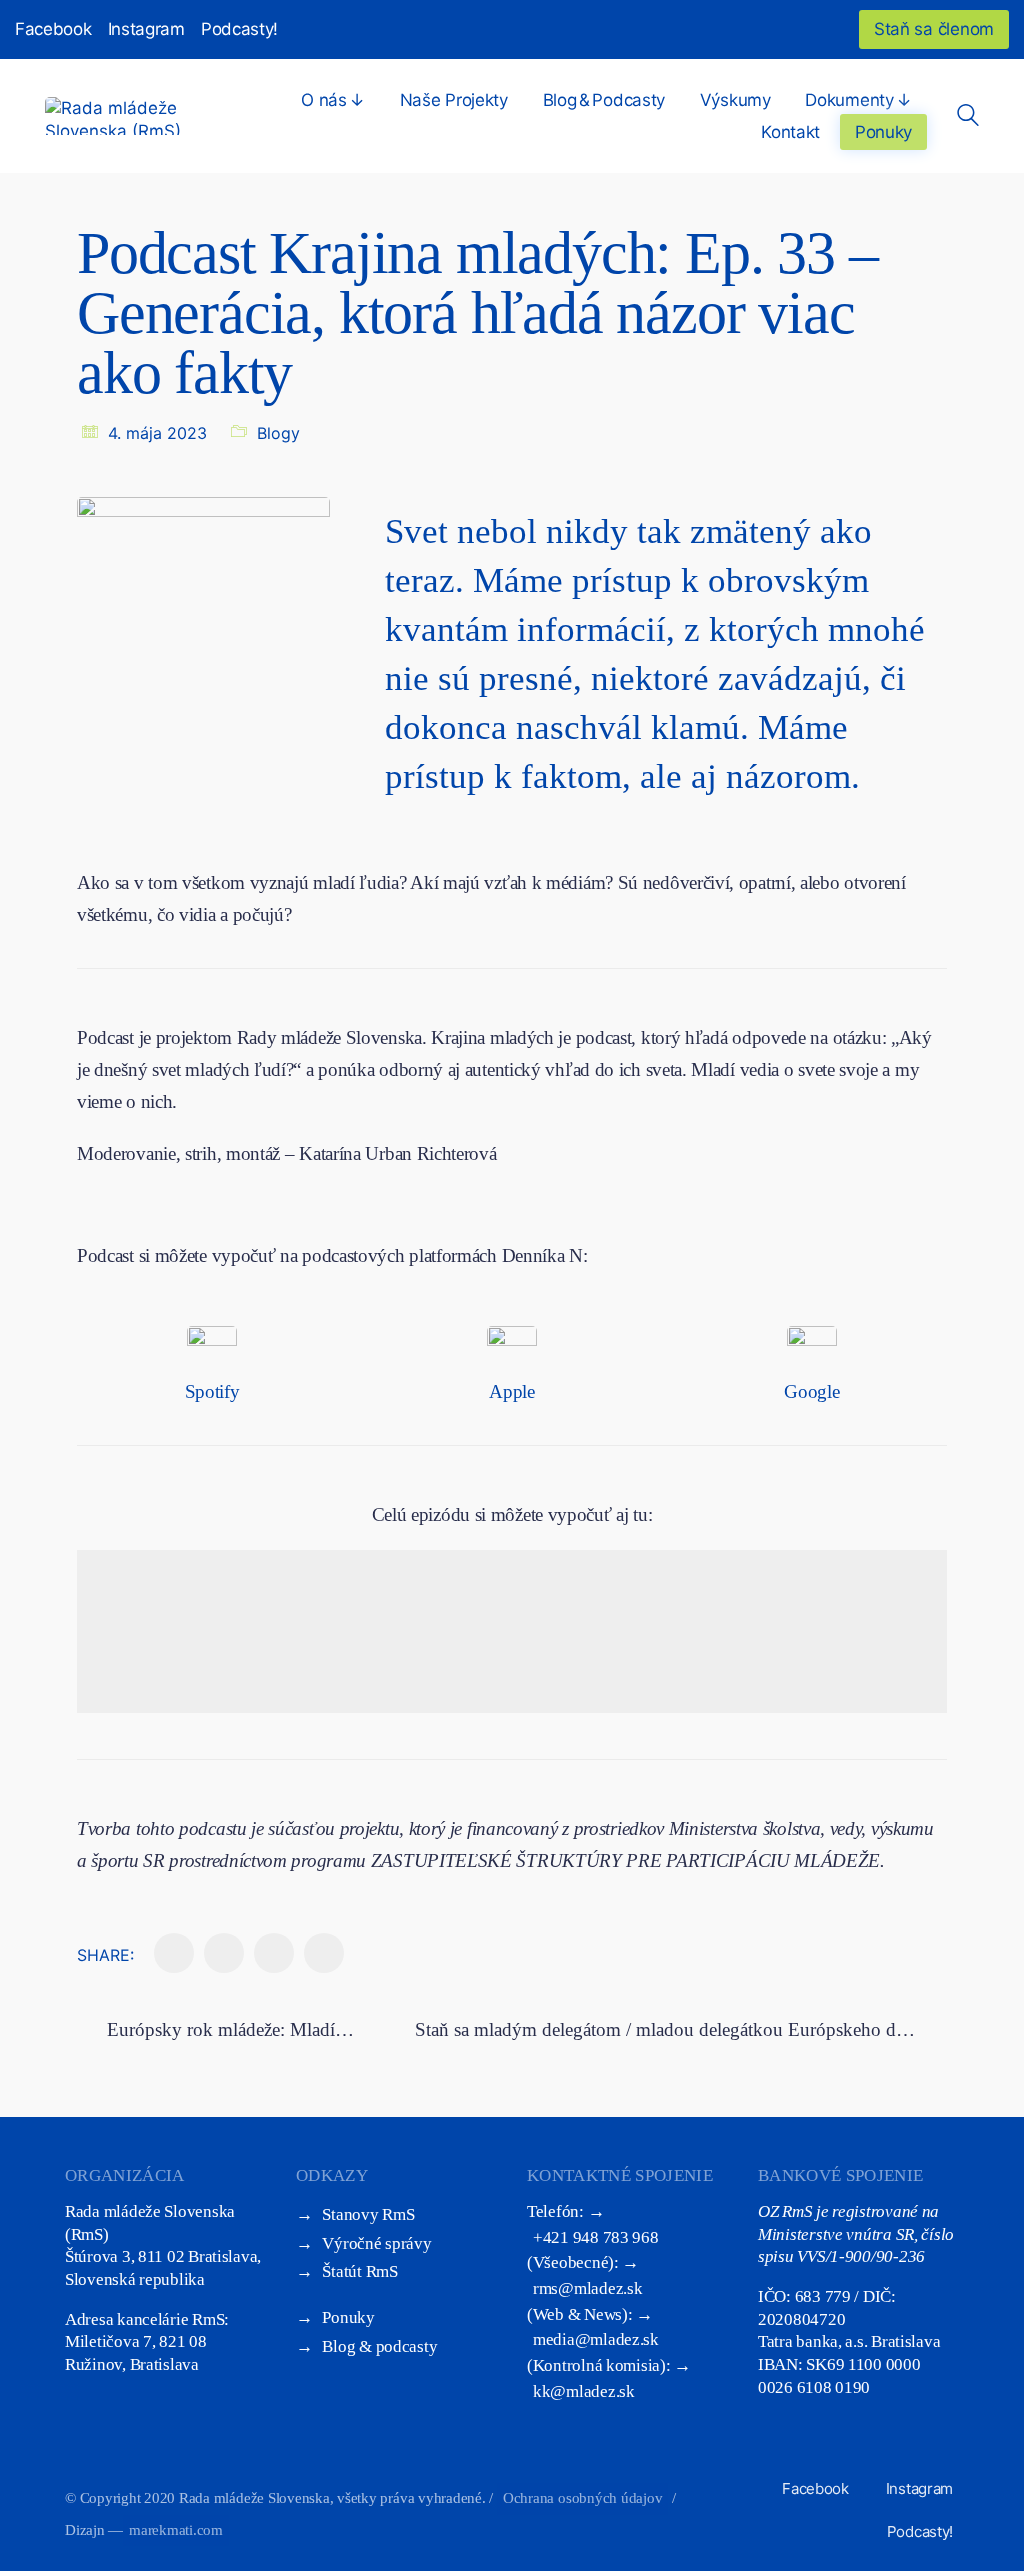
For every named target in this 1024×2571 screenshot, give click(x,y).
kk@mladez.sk (584, 2391)
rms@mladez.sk (587, 2288)
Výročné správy (376, 2243)
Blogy (278, 433)
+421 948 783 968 (596, 2237)
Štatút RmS (359, 2271)
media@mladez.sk (596, 2339)
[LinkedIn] (224, 1953)
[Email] (324, 1953)
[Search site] (968, 118)
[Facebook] (174, 1953)
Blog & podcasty (379, 2346)
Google (811, 1391)
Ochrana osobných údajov (582, 2498)
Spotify (212, 1391)
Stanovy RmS (368, 2214)
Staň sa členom (934, 29)
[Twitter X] (274, 1953)
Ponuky (348, 2317)
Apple (511, 1391)
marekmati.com (176, 2530)
